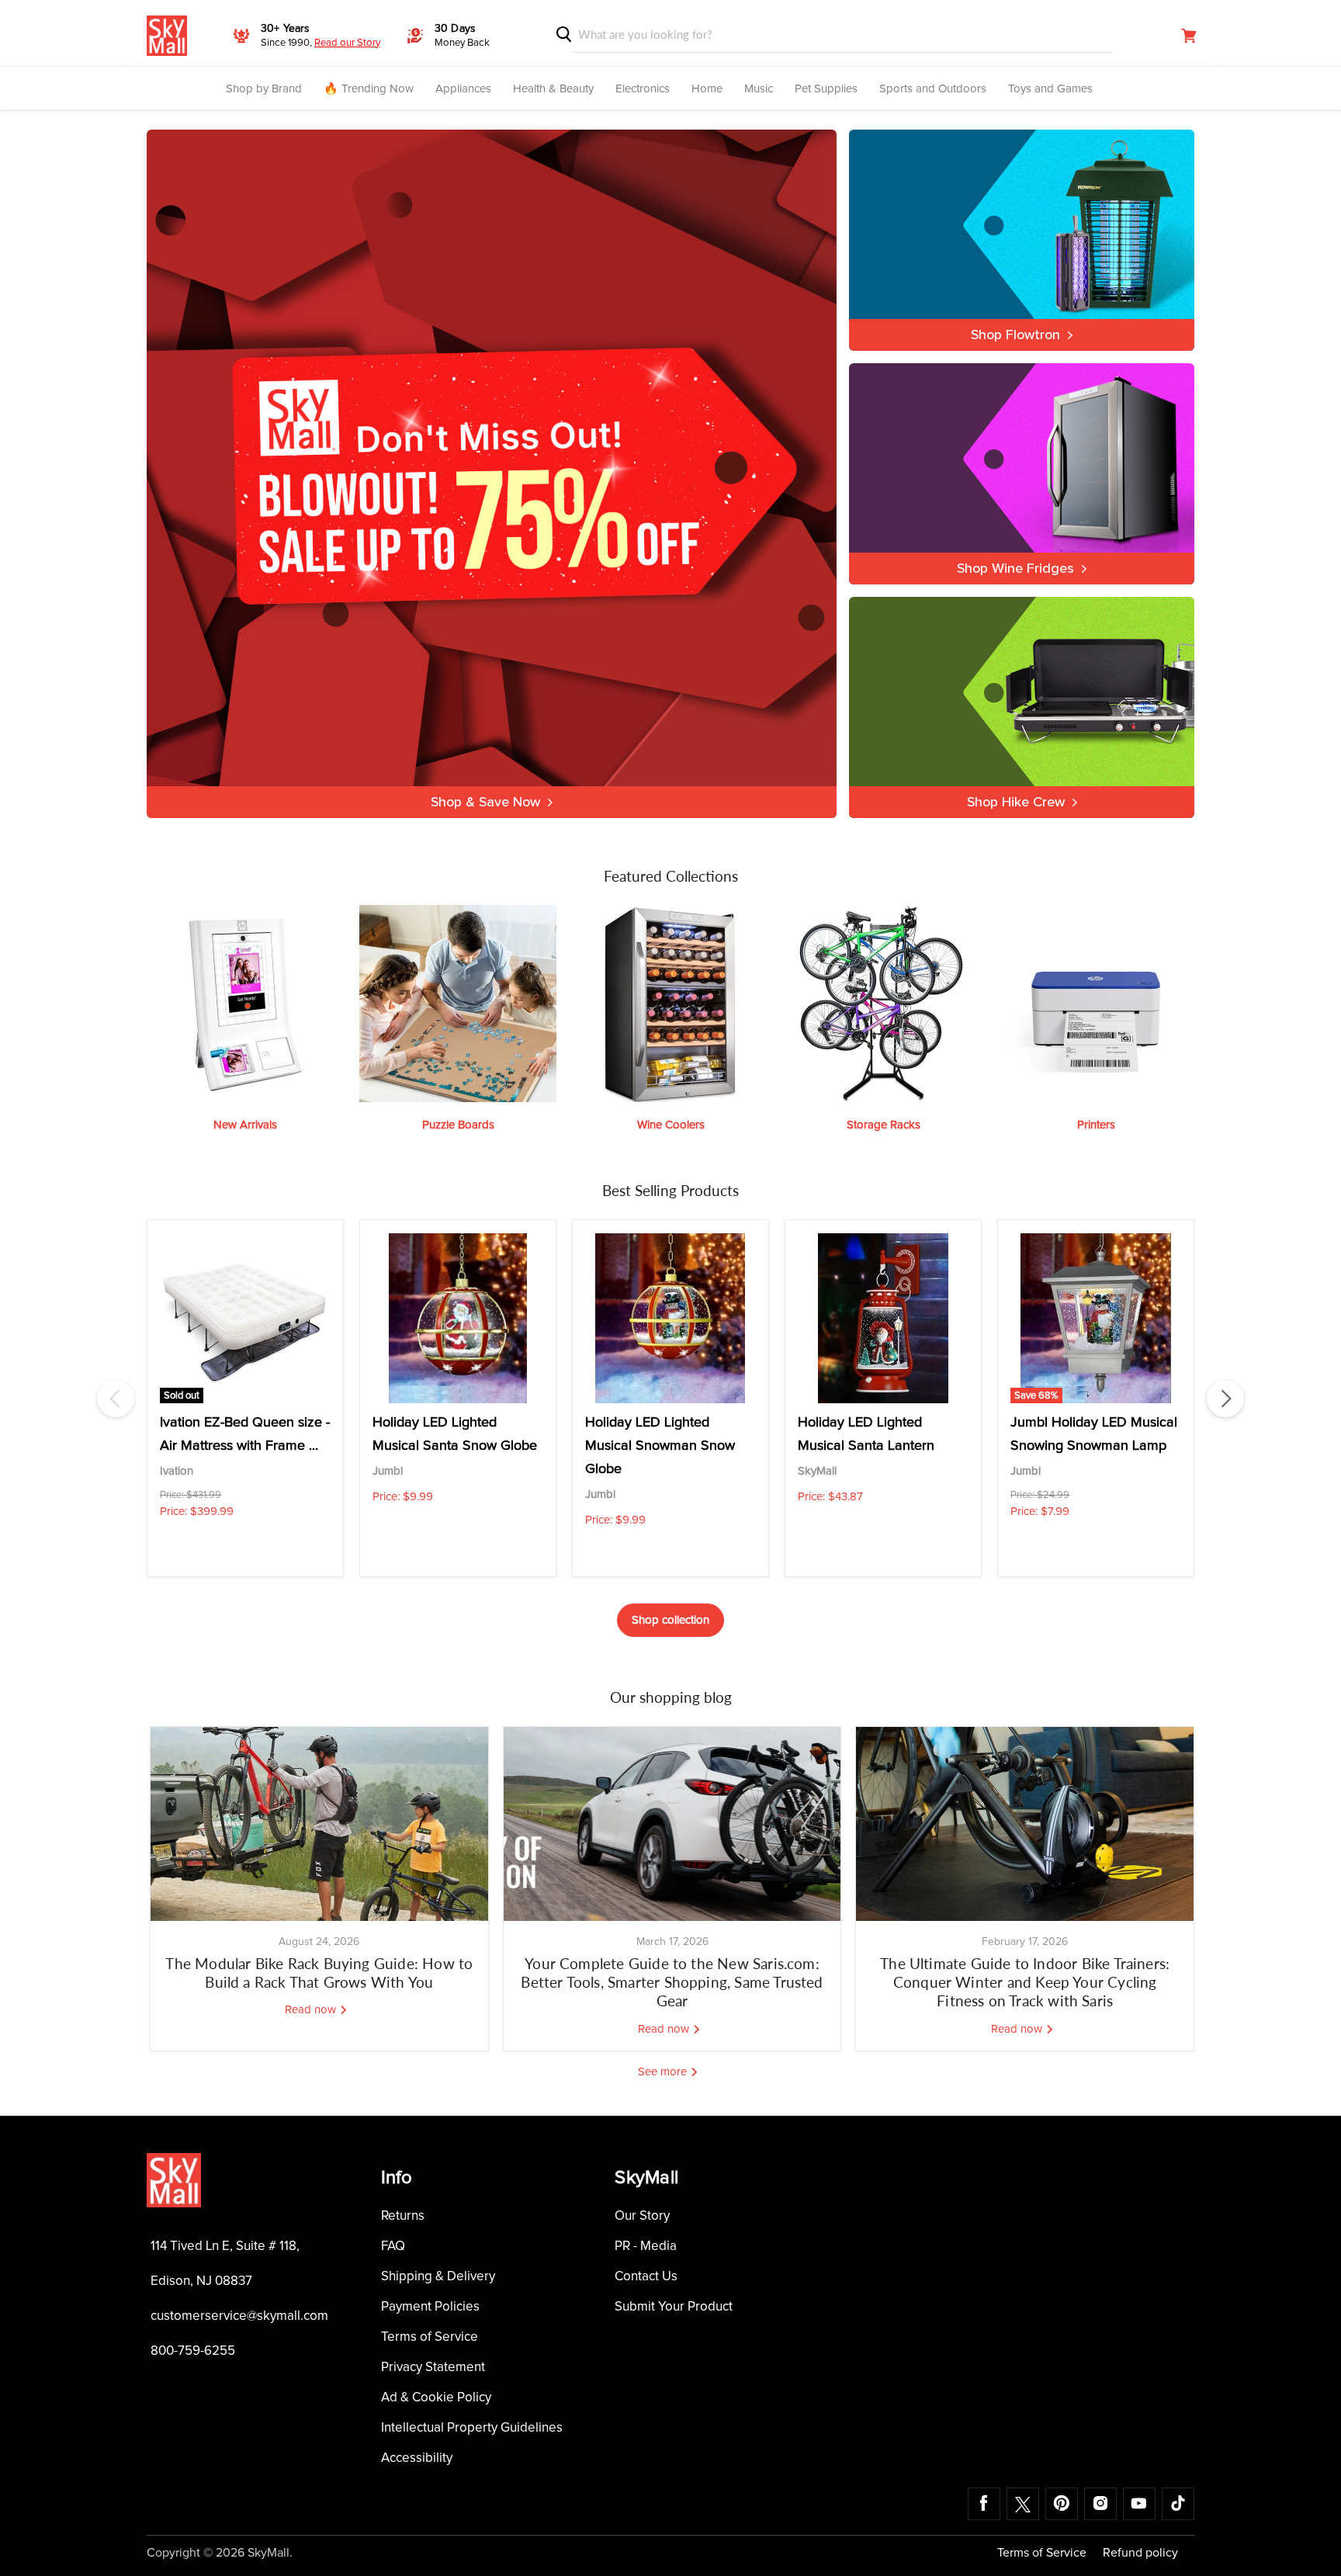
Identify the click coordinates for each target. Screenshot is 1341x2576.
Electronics (643, 89)
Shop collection (670, 1620)
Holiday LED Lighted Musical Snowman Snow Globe (660, 1446)
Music (759, 89)
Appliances (463, 89)
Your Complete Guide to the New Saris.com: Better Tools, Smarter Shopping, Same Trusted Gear (672, 1982)
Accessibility (417, 2458)
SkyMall (817, 1471)
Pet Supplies (826, 89)
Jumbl (388, 1471)
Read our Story (347, 43)
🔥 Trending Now (369, 89)
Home (707, 89)
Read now (312, 2010)
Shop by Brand (264, 89)
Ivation (177, 1471)
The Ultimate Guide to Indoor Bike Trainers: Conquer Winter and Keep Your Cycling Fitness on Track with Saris (1025, 1982)
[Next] (1225, 1399)
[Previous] (116, 1399)
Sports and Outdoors (933, 89)
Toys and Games (1050, 89)
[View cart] (1189, 36)
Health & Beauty (553, 89)
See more (664, 2072)
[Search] (564, 35)
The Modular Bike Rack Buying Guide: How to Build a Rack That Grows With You (319, 1973)
